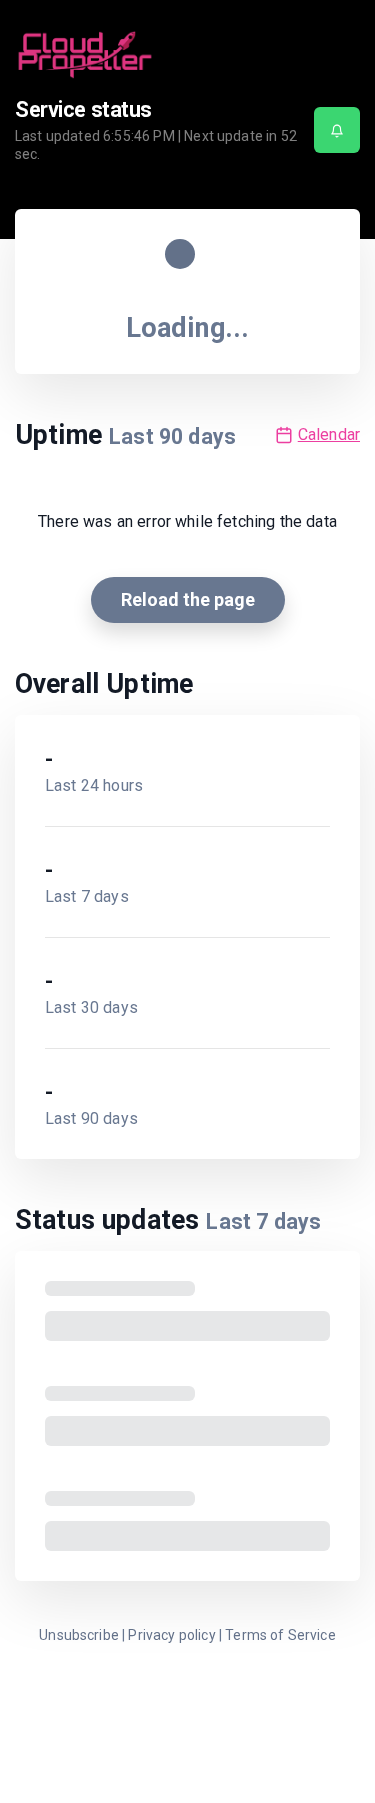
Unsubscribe (79, 1635)
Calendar (329, 434)
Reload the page (188, 599)
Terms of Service (280, 1635)
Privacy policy (171, 1635)
